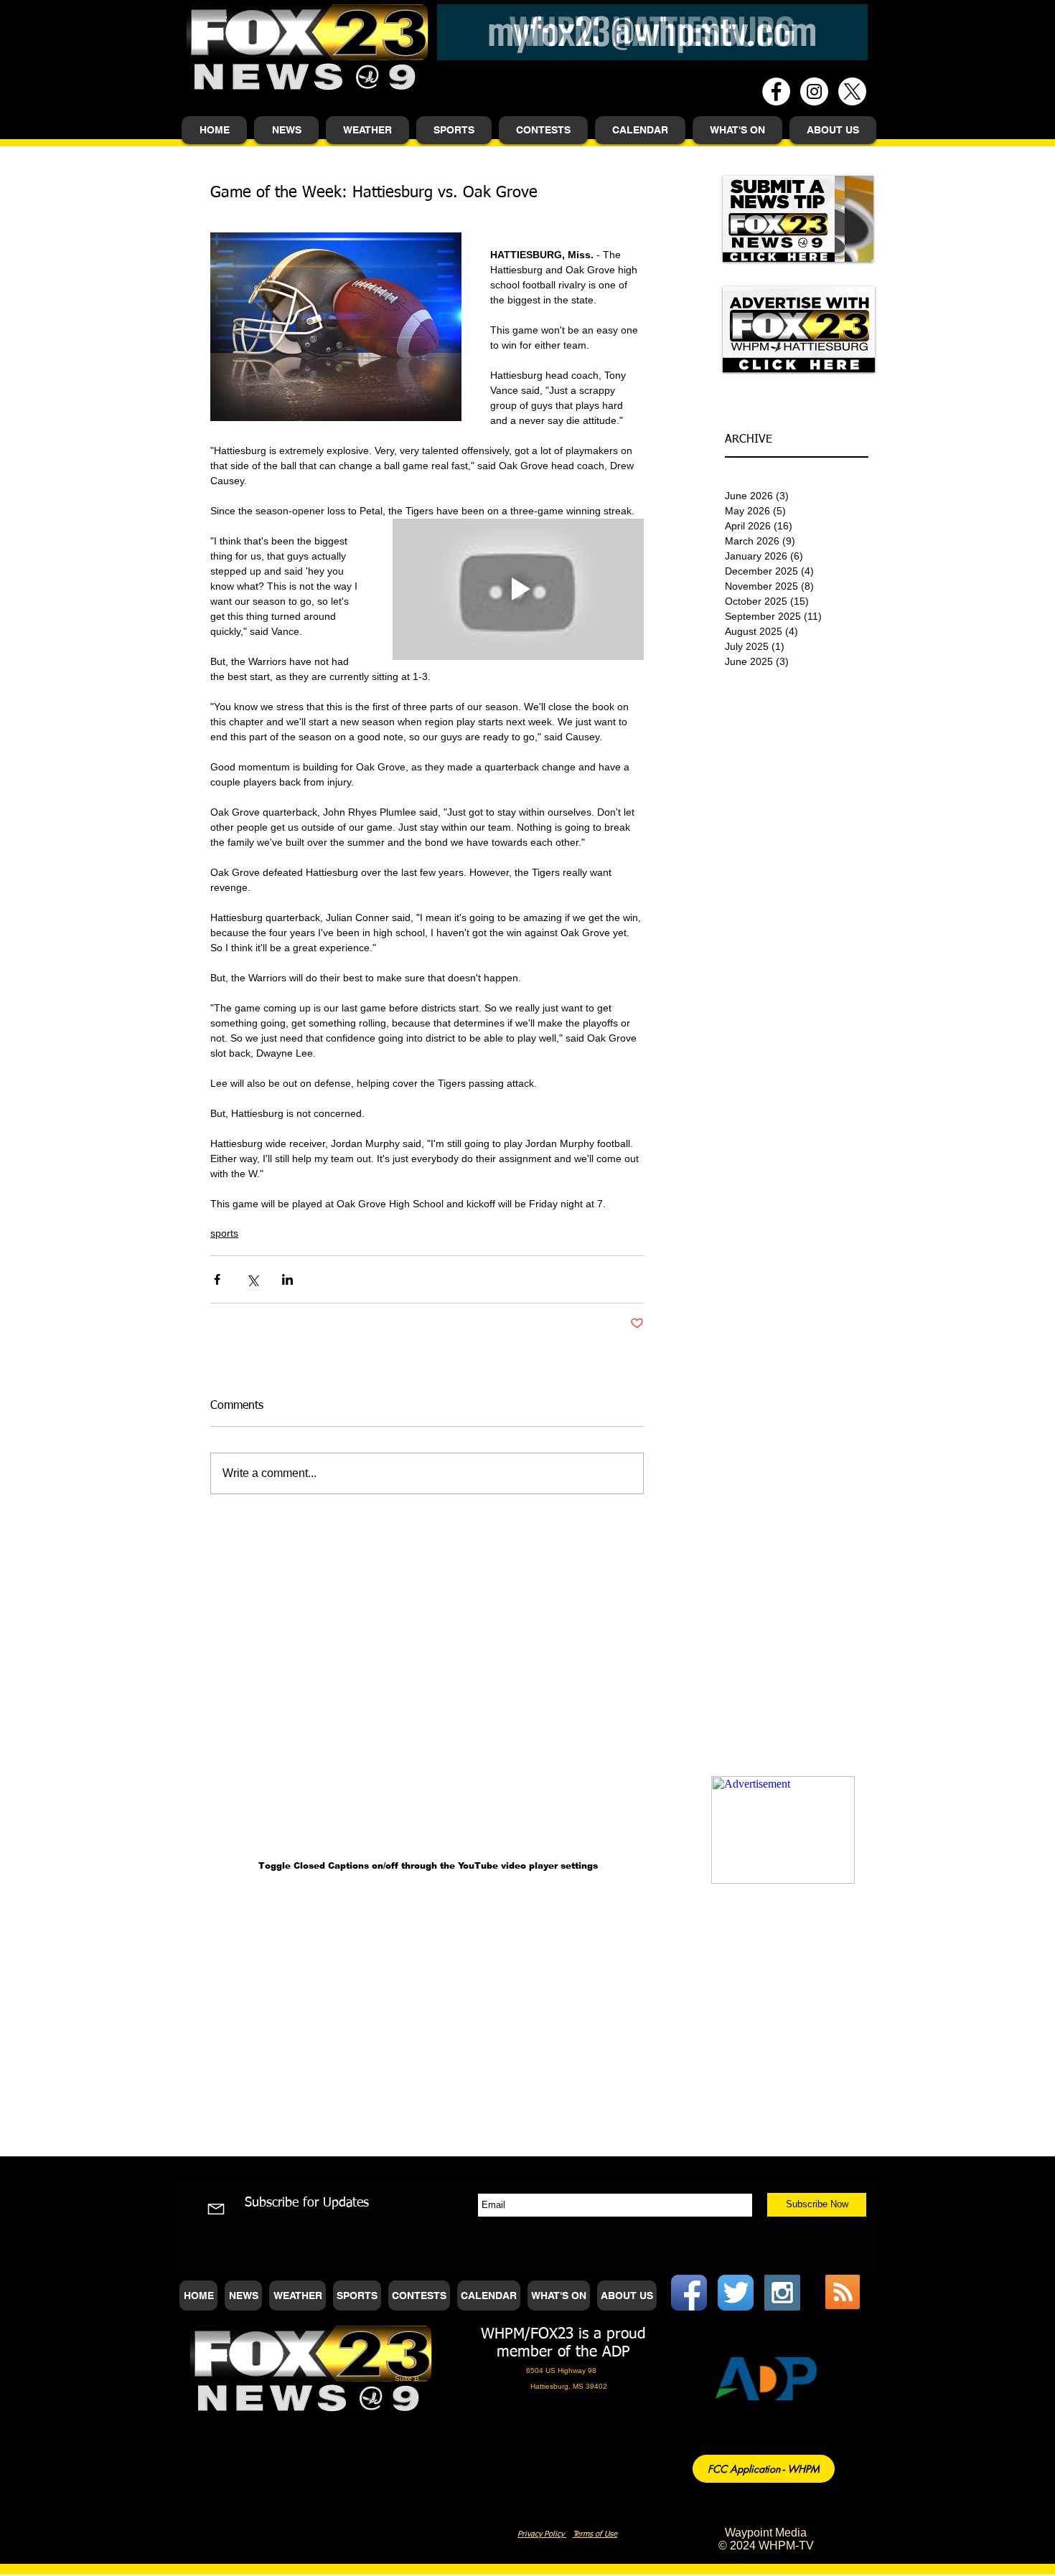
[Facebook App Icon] (689, 2293)
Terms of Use (595, 2534)
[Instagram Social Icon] (782, 2293)
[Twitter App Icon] (736, 2293)
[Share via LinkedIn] (287, 1279)
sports (224, 1233)
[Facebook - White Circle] (776, 91)
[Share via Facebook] (217, 1279)
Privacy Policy (542, 2534)
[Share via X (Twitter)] (252, 1279)
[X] (852, 91)
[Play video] (518, 589)
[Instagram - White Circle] (814, 91)
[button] (286, 130)
